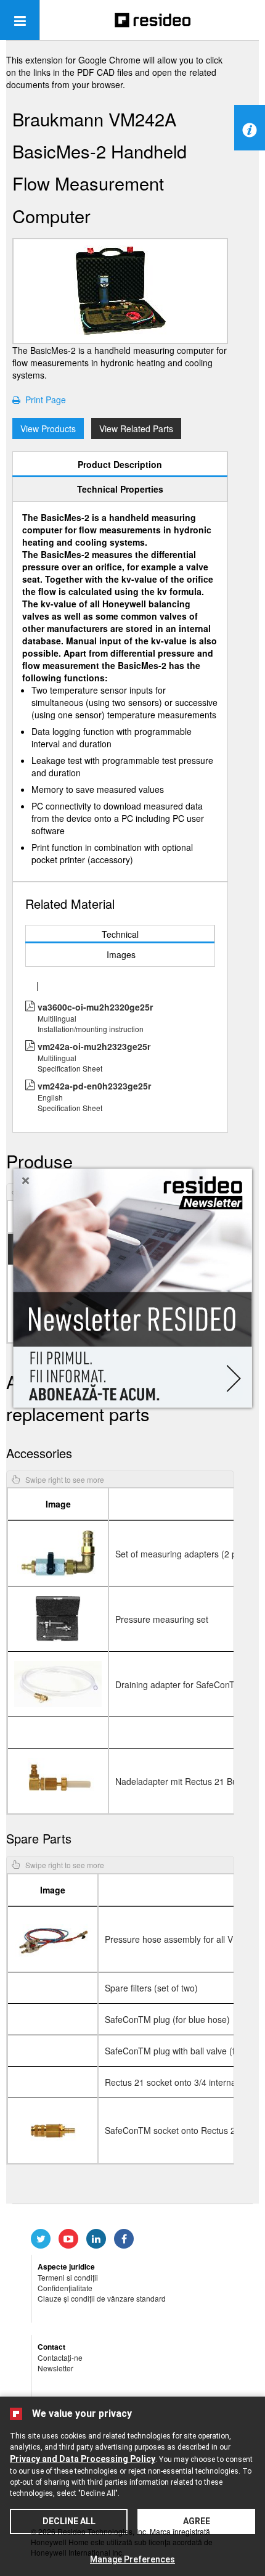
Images (121, 954)
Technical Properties (120, 489)
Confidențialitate (65, 2288)
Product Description (120, 464)
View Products (48, 429)
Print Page (43, 400)
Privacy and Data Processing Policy (83, 2459)
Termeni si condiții (68, 2277)
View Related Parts (136, 429)
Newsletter (55, 2368)
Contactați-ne (60, 2357)
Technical (120, 934)
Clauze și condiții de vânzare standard (102, 2298)
